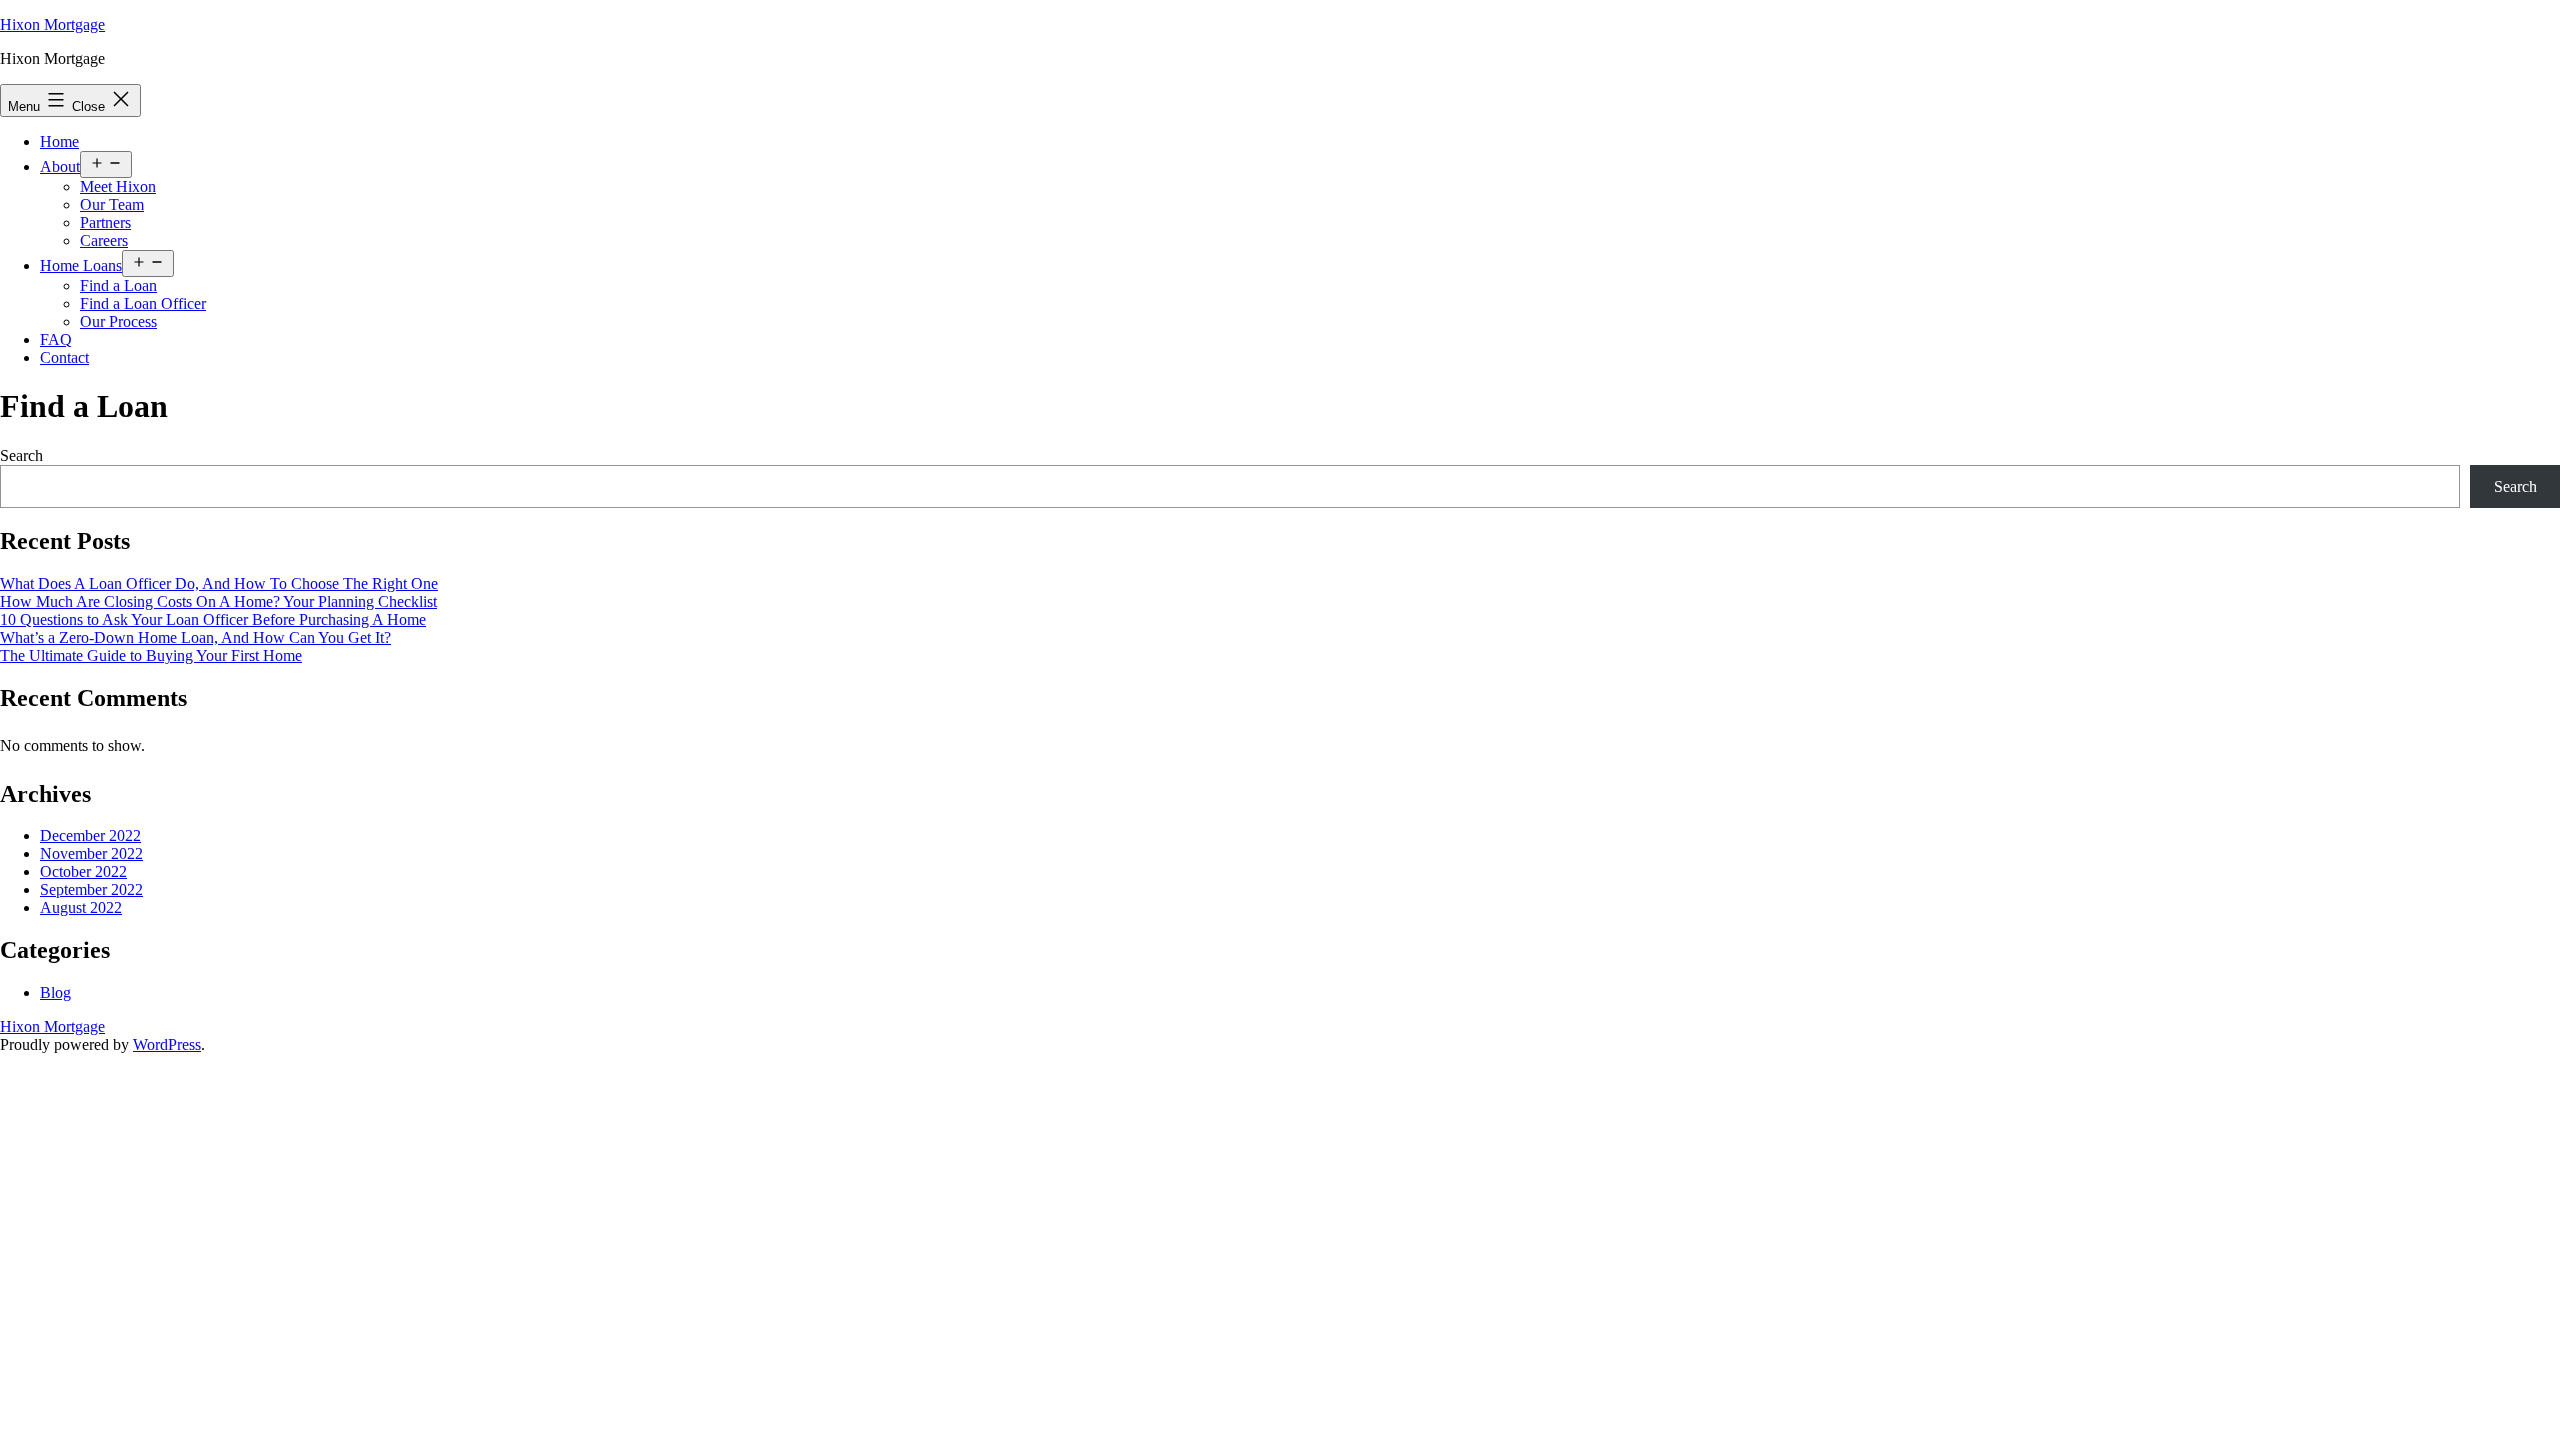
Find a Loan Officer (143, 303)
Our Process (118, 321)
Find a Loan (118, 285)
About (60, 166)
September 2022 (91, 889)
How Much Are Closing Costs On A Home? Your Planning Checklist (218, 601)
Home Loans (81, 265)
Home (59, 141)
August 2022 (81, 907)
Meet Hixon (118, 186)
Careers (104, 240)
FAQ (56, 339)
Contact (64, 357)
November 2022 (91, 853)
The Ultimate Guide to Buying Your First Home (151, 655)
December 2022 (90, 835)
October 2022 (83, 871)
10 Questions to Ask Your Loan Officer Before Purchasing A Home (213, 619)
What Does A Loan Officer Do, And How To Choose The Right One (219, 583)
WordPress (167, 1044)
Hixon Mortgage (52, 24)
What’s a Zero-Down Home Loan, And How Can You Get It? (195, 637)
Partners (105, 222)
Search (21, 455)
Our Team (112, 204)
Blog (55, 992)
